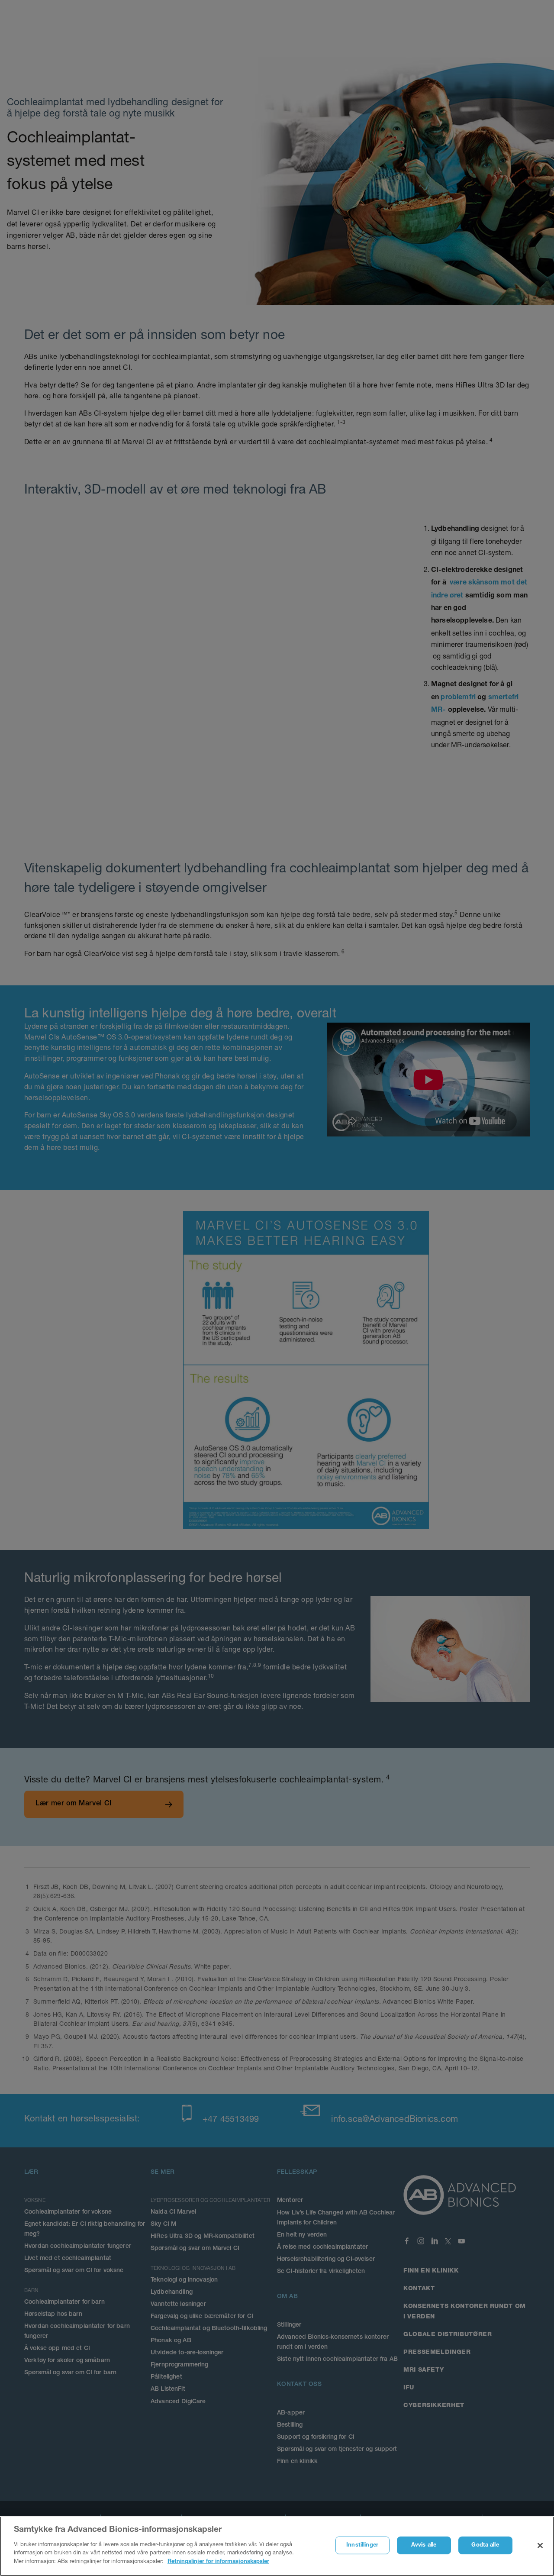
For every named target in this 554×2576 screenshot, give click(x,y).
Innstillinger (362, 2545)
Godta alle (485, 2545)
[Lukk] (540, 2545)
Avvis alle (424, 2545)
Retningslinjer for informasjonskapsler (218, 2561)
